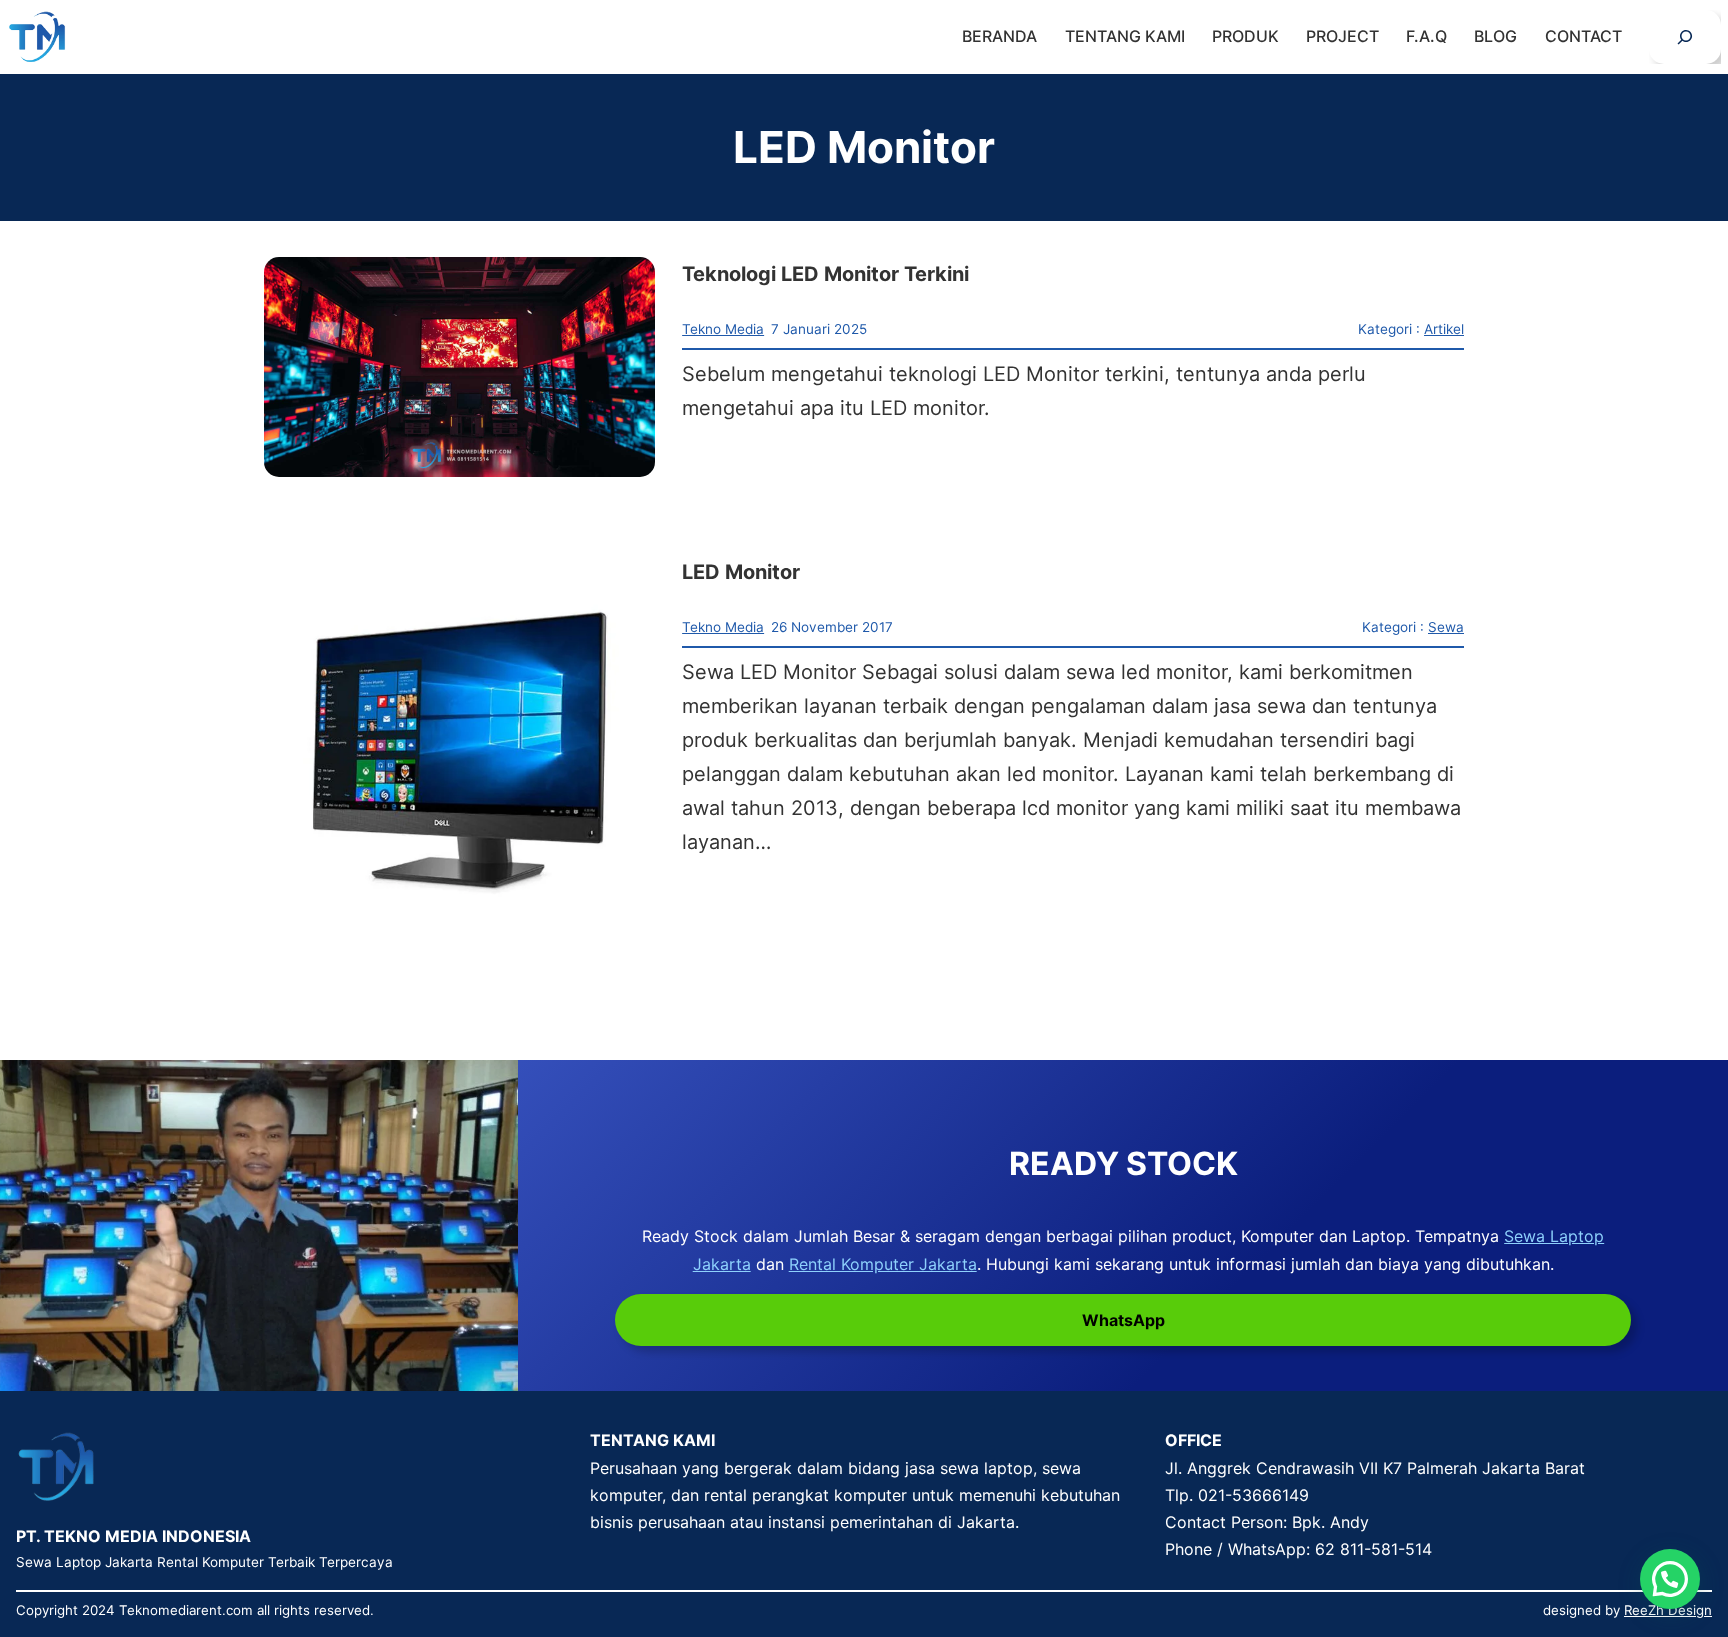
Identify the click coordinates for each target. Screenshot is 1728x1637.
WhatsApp (1123, 1320)
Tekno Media (723, 329)
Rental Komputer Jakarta (883, 1264)
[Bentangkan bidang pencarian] (1685, 37)
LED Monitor (741, 572)
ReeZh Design (1668, 1610)
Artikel (1444, 329)
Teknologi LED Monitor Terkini (825, 274)
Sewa (1446, 627)
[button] (1670, 1579)
